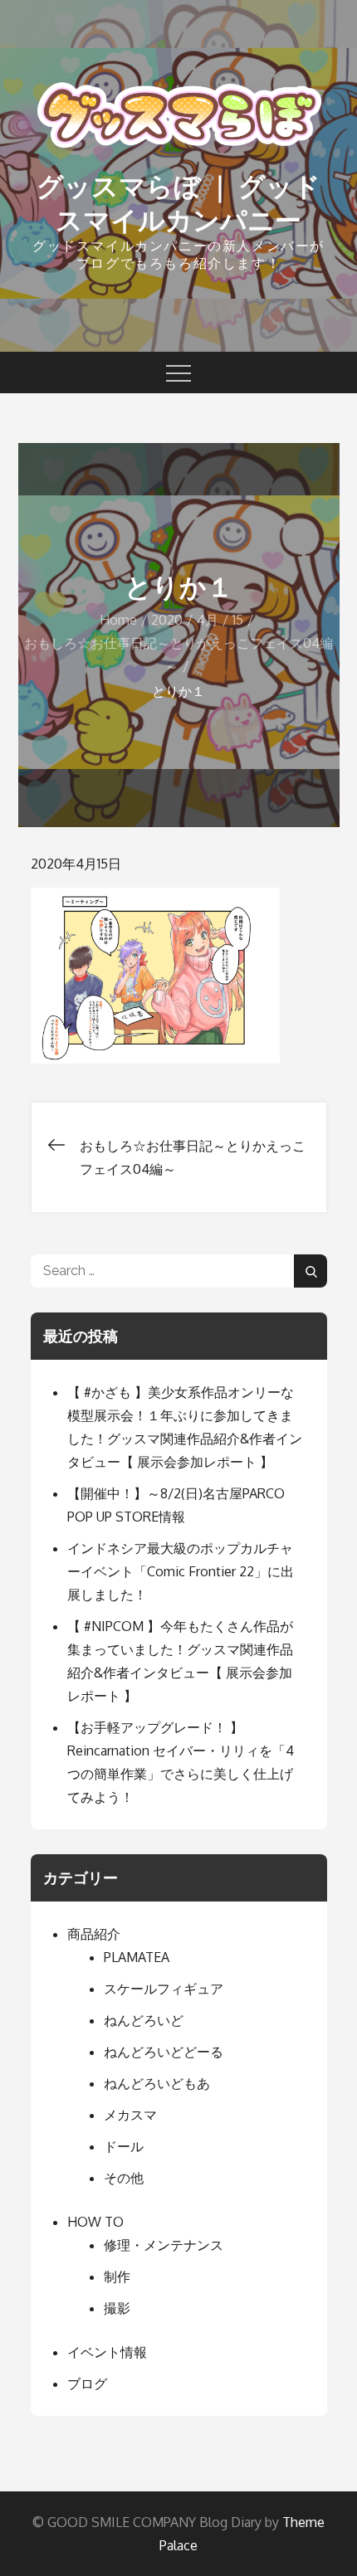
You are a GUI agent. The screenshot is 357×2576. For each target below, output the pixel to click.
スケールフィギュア (164, 1989)
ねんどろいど (144, 2020)
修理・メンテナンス (164, 2245)
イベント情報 (107, 2352)
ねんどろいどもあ (157, 2083)
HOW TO (95, 2222)
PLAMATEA (137, 1957)
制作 (117, 2277)
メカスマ (130, 2115)
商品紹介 (94, 1934)
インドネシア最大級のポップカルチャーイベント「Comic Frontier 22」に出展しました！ (181, 1571)
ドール (124, 2146)
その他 (124, 2178)
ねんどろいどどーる (164, 2052)
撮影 (117, 2308)
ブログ (87, 2384)
